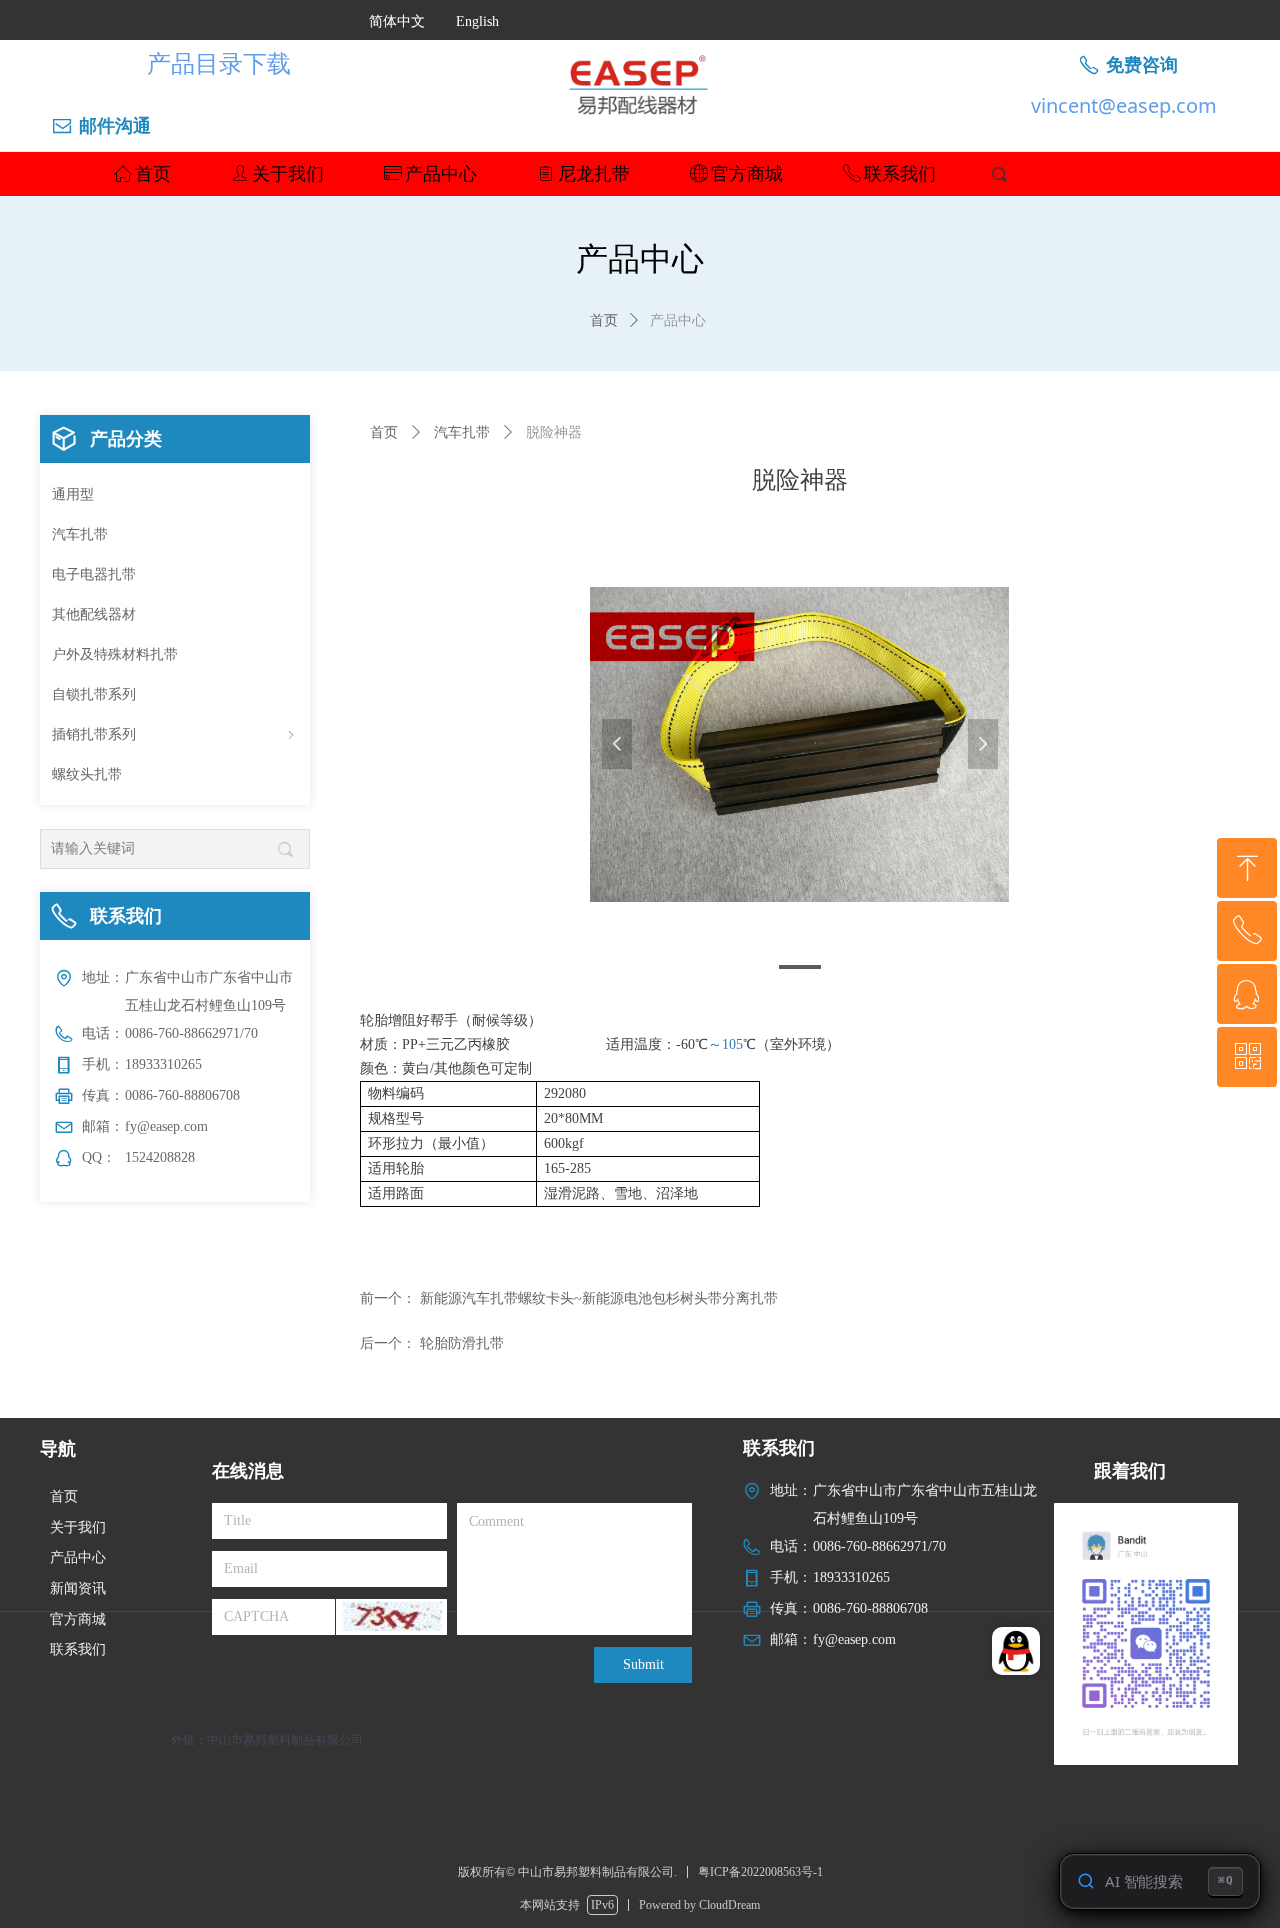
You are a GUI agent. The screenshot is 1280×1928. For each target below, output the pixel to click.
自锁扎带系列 (94, 694)
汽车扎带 (80, 534)
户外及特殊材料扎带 (115, 654)
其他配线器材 (94, 614)
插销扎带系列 (175, 734)
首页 (604, 320)
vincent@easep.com (1124, 105)
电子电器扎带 (94, 574)
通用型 (73, 494)
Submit (643, 1664)
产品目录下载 (219, 62)
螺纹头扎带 (87, 774)
